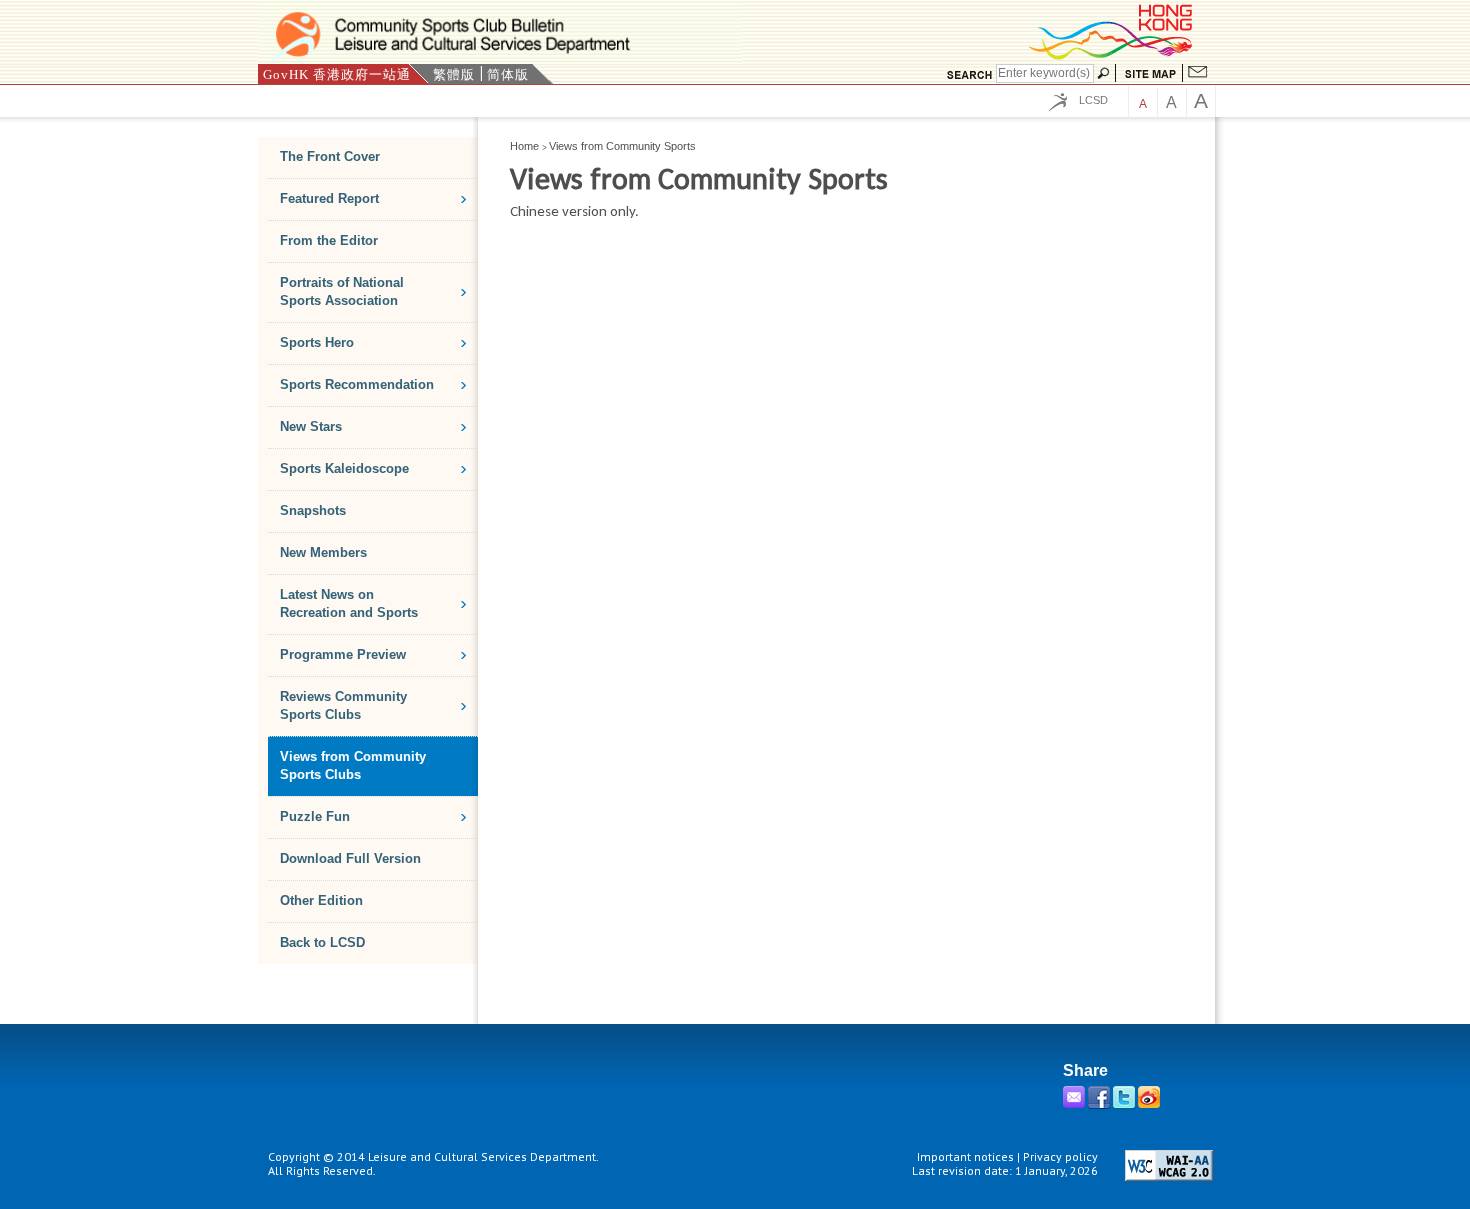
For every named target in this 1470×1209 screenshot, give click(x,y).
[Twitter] (1125, 1104)
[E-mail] (1075, 1104)
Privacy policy (1060, 1156)
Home (524, 146)
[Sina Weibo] (1150, 1104)
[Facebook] (1100, 1104)
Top (1197, 1091)
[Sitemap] (1150, 74)
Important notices (965, 1156)
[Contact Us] (1198, 74)
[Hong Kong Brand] (1112, 56)
